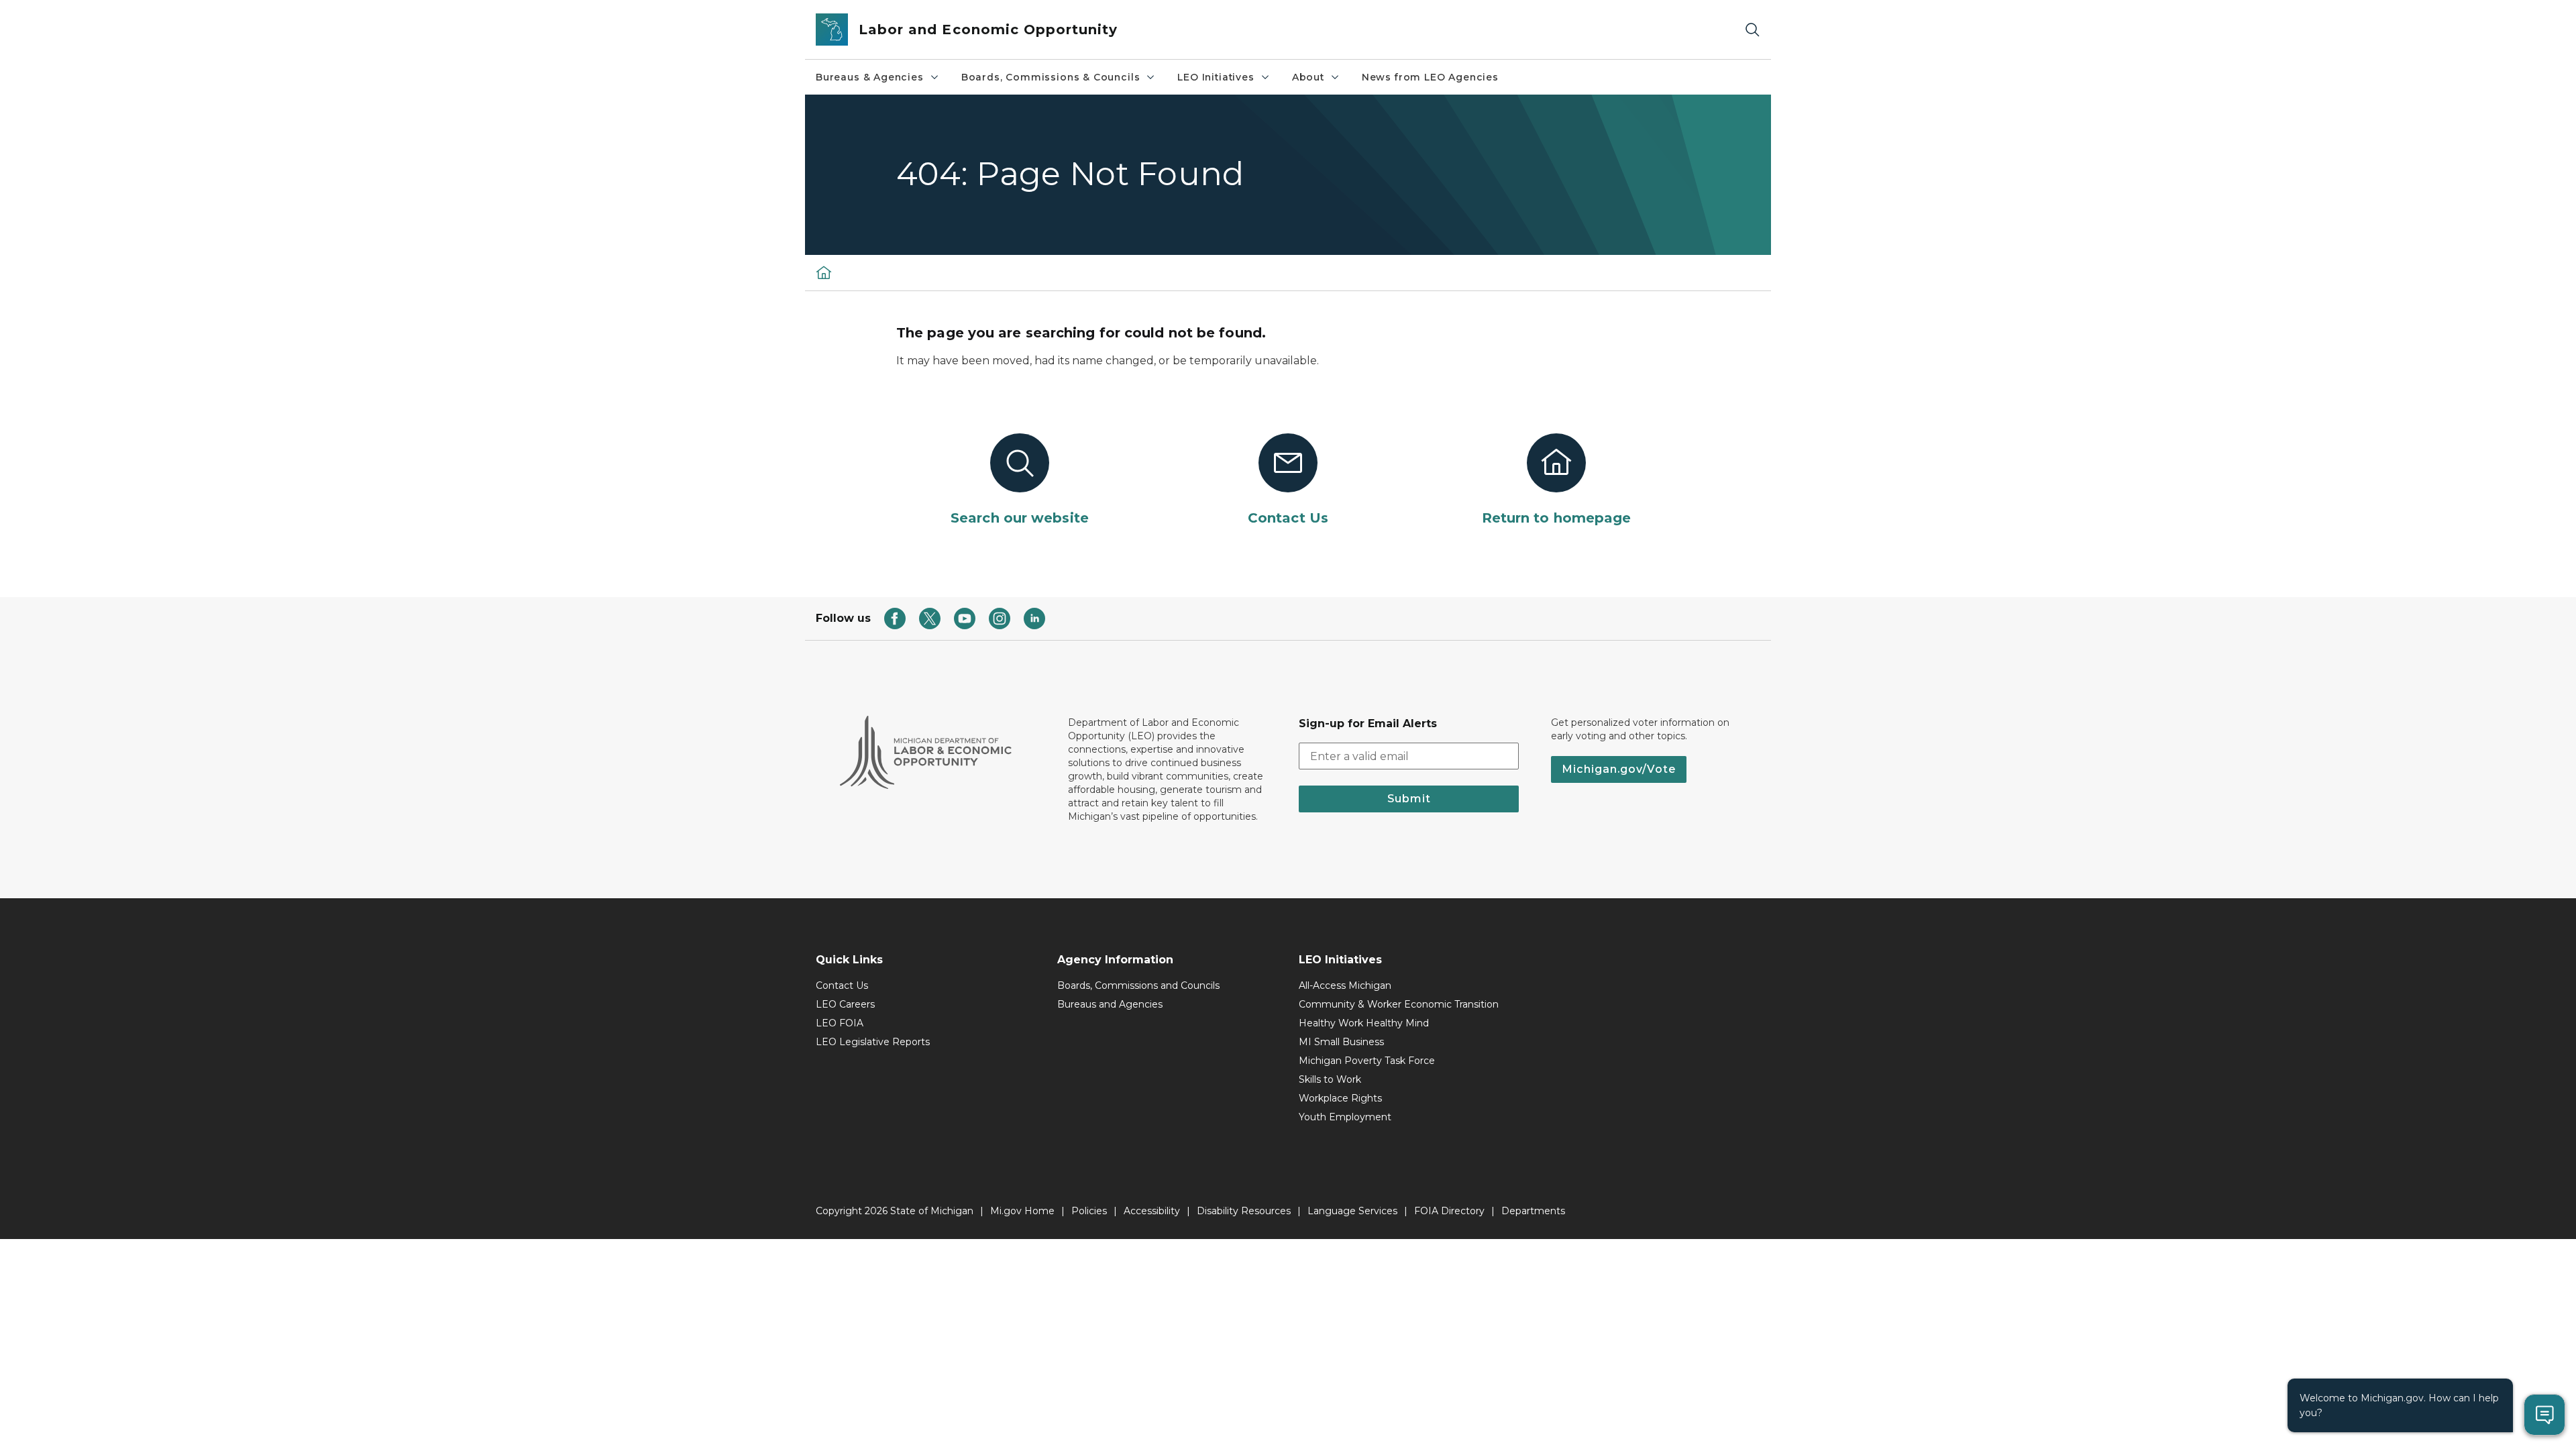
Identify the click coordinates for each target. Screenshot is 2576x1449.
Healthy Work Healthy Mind (1364, 1023)
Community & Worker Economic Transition (1399, 1004)
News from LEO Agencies (1430, 77)
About (1308, 77)
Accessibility (1152, 1211)
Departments (1533, 1211)
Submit (1409, 799)
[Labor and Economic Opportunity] (824, 272)
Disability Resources (1244, 1211)
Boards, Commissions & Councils (1051, 77)
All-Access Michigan (1345, 985)
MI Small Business (1341, 1042)
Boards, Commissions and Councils (1138, 985)
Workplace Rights (1340, 1098)
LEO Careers (845, 1004)
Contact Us (842, 985)
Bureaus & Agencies (870, 77)
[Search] (1752, 30)
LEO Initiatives (1216, 77)
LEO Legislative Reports (873, 1042)
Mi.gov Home (1022, 1211)
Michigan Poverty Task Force (1367, 1061)
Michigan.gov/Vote (1619, 769)
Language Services (1352, 1211)
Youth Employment (1345, 1117)
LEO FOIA (840, 1023)
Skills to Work (1330, 1079)
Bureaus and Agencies (1110, 1004)
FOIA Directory (1449, 1211)
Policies (1089, 1211)
